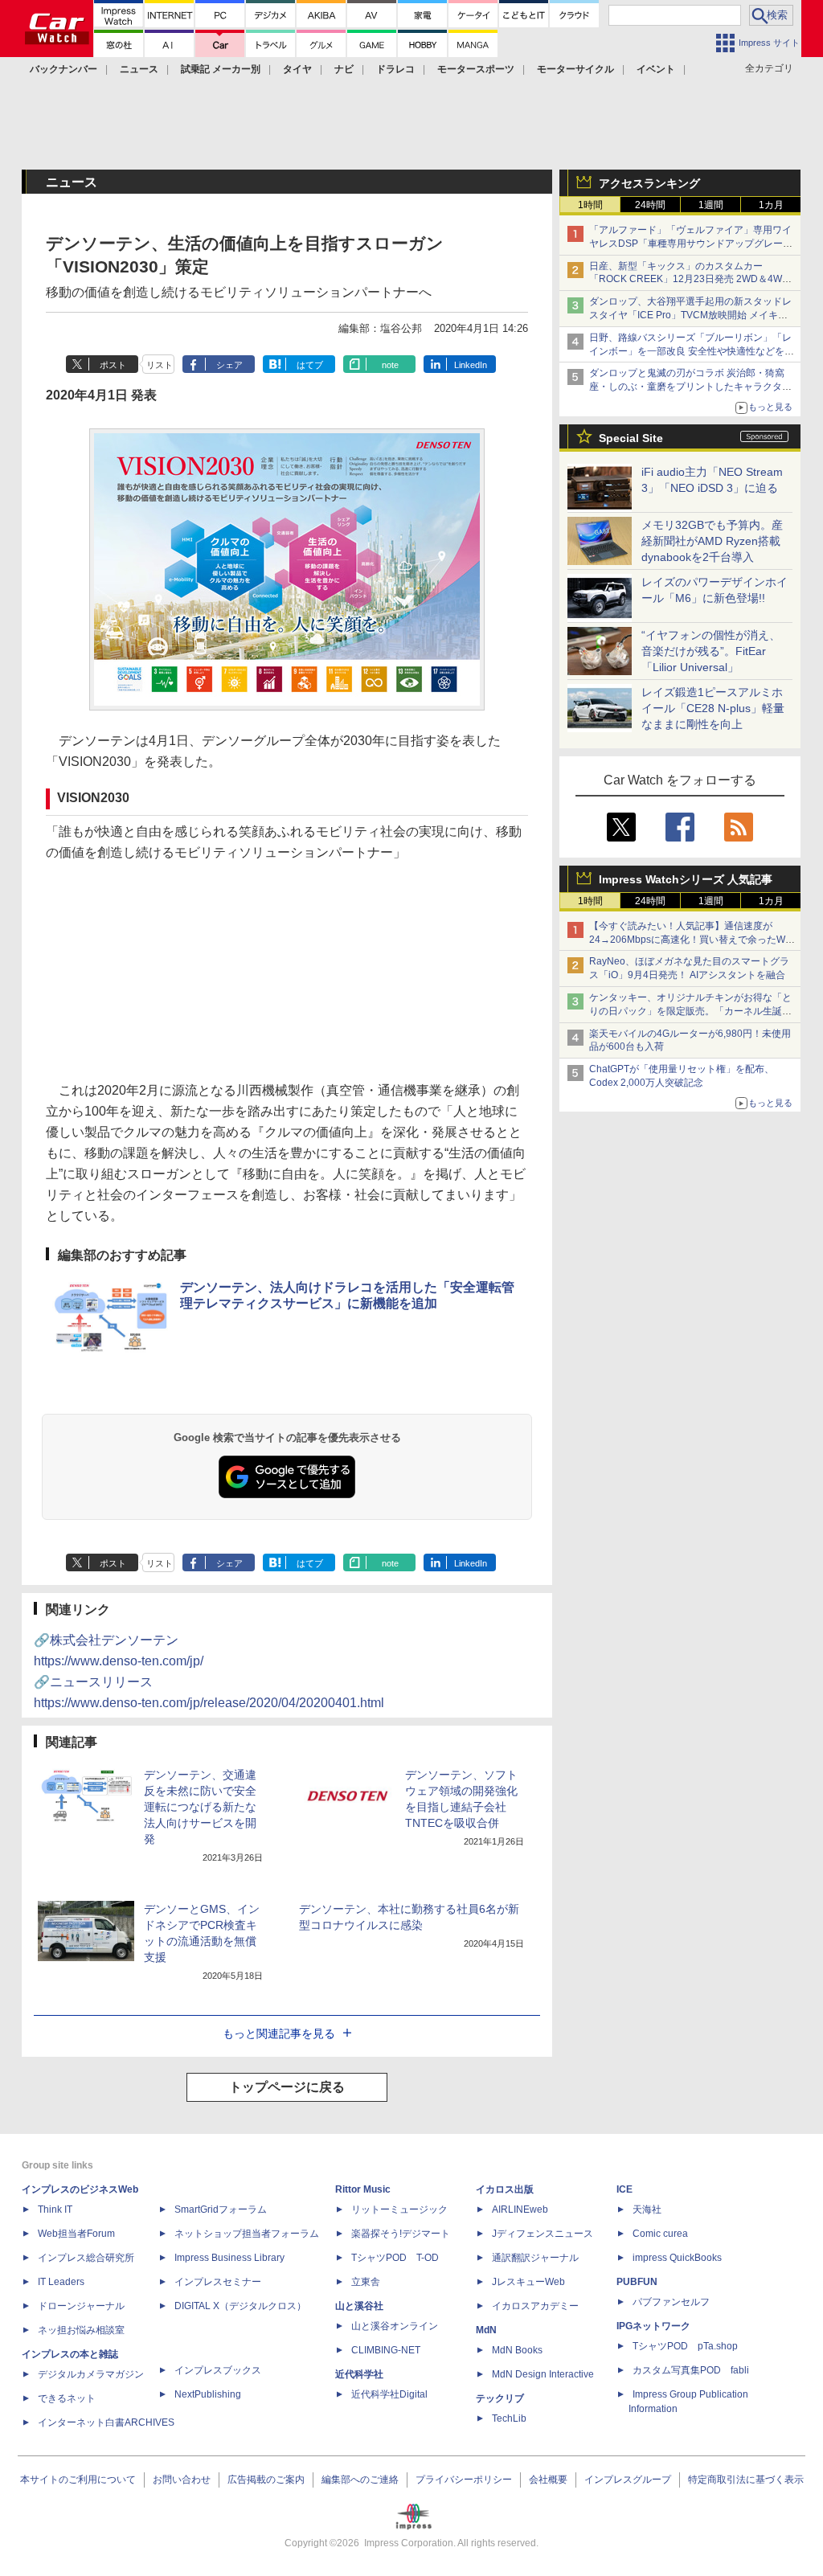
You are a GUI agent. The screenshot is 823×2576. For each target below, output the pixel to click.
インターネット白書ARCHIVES (106, 2422)
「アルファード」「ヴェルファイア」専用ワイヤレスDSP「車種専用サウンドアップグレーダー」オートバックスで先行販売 (691, 244)
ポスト (113, 365)
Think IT (55, 2209)
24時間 (650, 205)
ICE (624, 2189)
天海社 (647, 2209)
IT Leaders (61, 2282)
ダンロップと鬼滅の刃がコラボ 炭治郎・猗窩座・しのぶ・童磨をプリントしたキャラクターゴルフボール (690, 387)
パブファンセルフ (671, 2302)
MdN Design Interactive (543, 2374)
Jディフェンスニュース (543, 2234)
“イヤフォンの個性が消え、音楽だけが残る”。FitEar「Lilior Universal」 (711, 651)
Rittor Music (363, 2189)
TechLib (509, 2418)
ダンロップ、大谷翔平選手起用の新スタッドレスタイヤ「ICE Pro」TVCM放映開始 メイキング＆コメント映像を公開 (690, 315)
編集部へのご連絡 (360, 2480)
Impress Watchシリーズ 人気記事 (686, 879)
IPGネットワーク (653, 2326)
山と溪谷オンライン (395, 2326)
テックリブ (500, 2398)
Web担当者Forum (76, 2234)
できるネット (67, 2398)
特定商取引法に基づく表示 (746, 2480)
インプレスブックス (218, 2370)
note (390, 365)
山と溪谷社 (359, 2306)
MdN (486, 2330)
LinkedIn (471, 365)
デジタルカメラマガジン (91, 2374)
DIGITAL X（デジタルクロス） (240, 2306)
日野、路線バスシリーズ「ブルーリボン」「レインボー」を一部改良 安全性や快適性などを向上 (692, 351)
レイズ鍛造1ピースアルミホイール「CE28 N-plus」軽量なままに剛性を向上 (713, 708)
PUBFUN (637, 2282)
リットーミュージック (399, 2209)
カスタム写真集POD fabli (691, 2370)
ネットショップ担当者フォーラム (247, 2234)
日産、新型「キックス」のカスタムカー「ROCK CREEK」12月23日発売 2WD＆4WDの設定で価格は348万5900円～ (689, 280)
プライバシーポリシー (464, 2480)
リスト (160, 365)
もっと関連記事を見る (279, 2033)
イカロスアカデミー (535, 2306)
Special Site (631, 438)
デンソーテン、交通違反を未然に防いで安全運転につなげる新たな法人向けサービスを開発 (200, 1807)
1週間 (711, 205)
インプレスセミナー (218, 2282)
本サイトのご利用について (78, 2480)
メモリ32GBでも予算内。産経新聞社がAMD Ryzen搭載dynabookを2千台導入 (712, 541)
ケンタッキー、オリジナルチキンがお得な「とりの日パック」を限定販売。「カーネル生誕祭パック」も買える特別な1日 (690, 1011)
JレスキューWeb (528, 2282)
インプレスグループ (628, 2480)
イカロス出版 (505, 2189)
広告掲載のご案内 (266, 2480)
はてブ (310, 365)
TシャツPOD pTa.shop (685, 2346)
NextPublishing (208, 2394)
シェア (229, 365)
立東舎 (366, 2282)
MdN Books (517, 2350)
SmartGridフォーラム (221, 2209)
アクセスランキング (649, 183)
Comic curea (660, 2234)
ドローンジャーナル (81, 2306)
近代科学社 (359, 2374)
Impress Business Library (229, 2258)
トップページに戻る (287, 2087)
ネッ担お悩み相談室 (81, 2330)
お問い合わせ (182, 2480)
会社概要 (548, 2480)
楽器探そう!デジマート (401, 2234)
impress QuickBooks (677, 2258)
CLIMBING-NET (386, 2350)
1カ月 (771, 205)
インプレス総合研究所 (86, 2258)
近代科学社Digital (389, 2394)
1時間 (590, 205)
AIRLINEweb (520, 2209)
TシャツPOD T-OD (395, 2258)
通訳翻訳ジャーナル (535, 2258)
